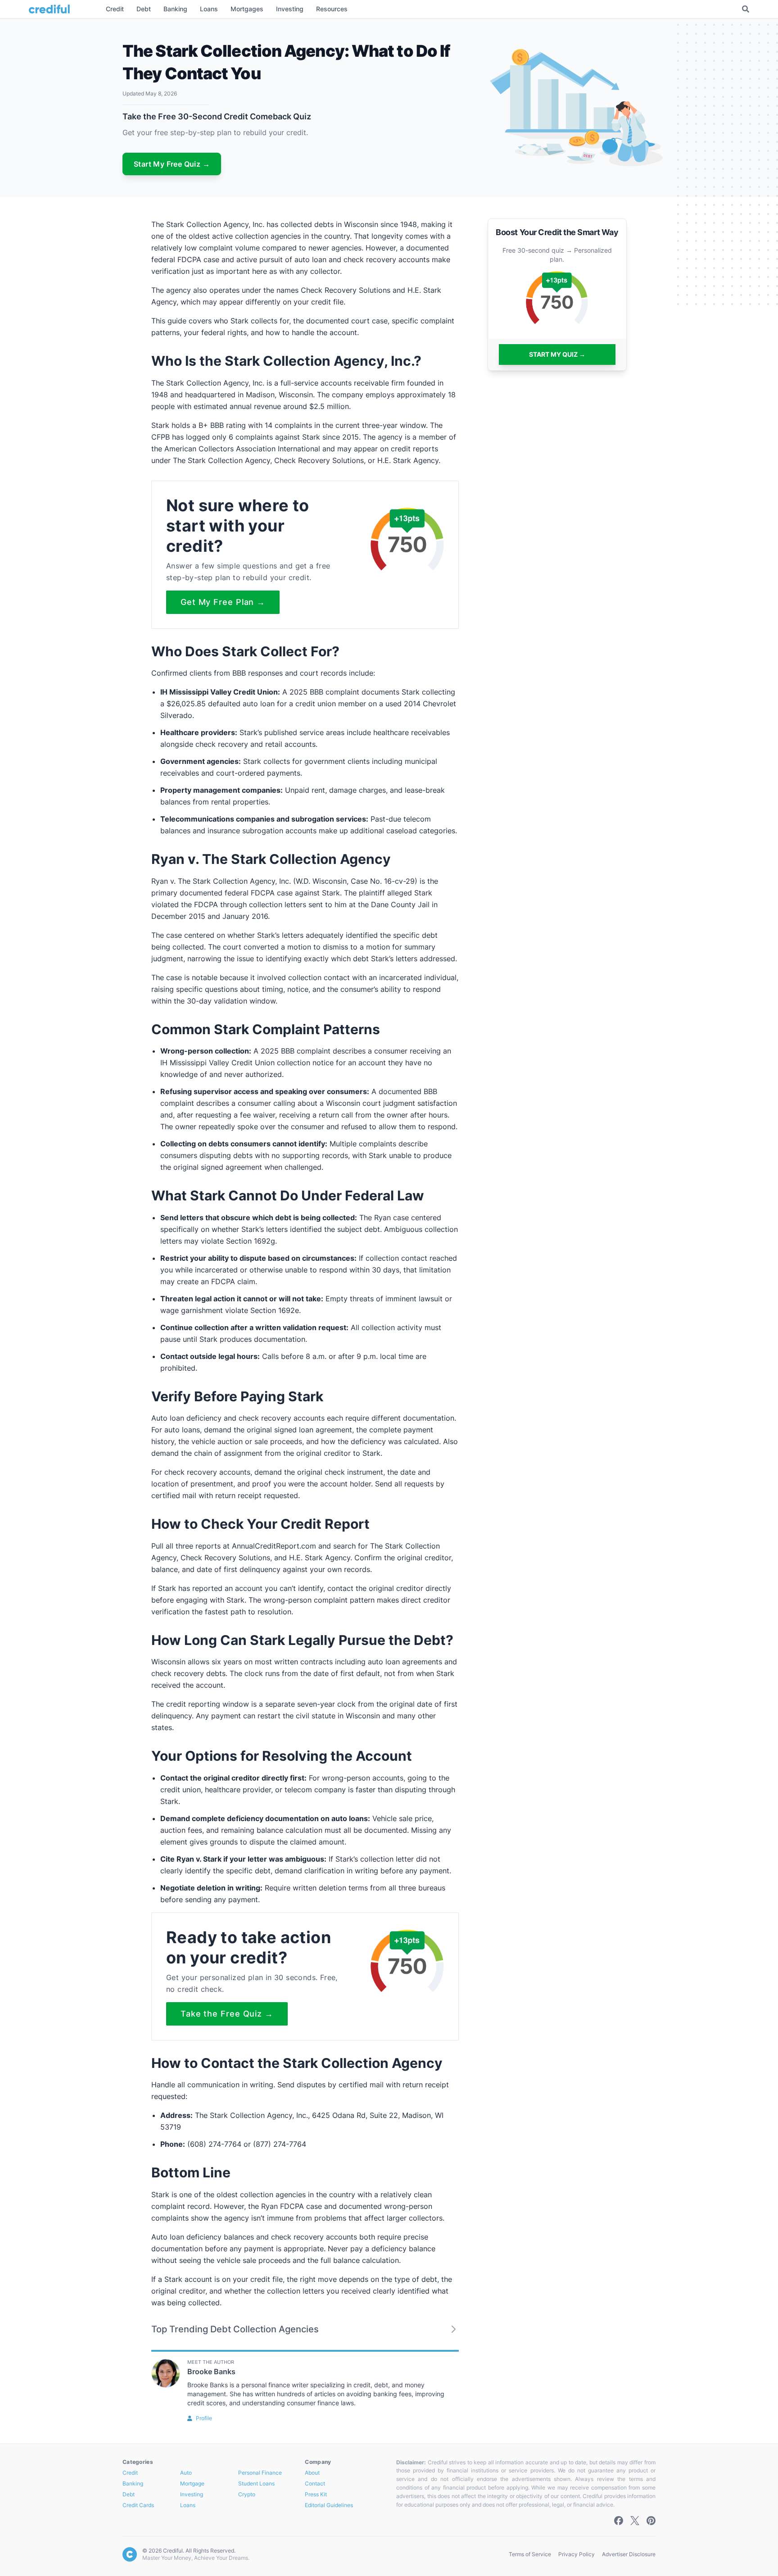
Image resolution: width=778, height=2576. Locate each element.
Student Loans (256, 2483)
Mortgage (192, 2483)
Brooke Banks (211, 2372)
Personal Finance (260, 2473)
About (312, 2473)
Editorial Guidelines (329, 2505)
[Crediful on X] (635, 2521)
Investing (192, 2494)
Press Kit (316, 2494)
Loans (188, 2505)
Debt (129, 2494)
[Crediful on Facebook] (619, 2521)
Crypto (247, 2494)
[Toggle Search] (746, 9)
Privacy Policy (577, 2554)
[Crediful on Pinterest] (651, 2521)
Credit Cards (138, 2505)
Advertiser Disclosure (629, 2554)
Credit (130, 2473)
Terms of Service (530, 2554)
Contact (315, 2483)
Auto (186, 2473)
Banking (133, 2483)
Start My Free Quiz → (172, 164)
